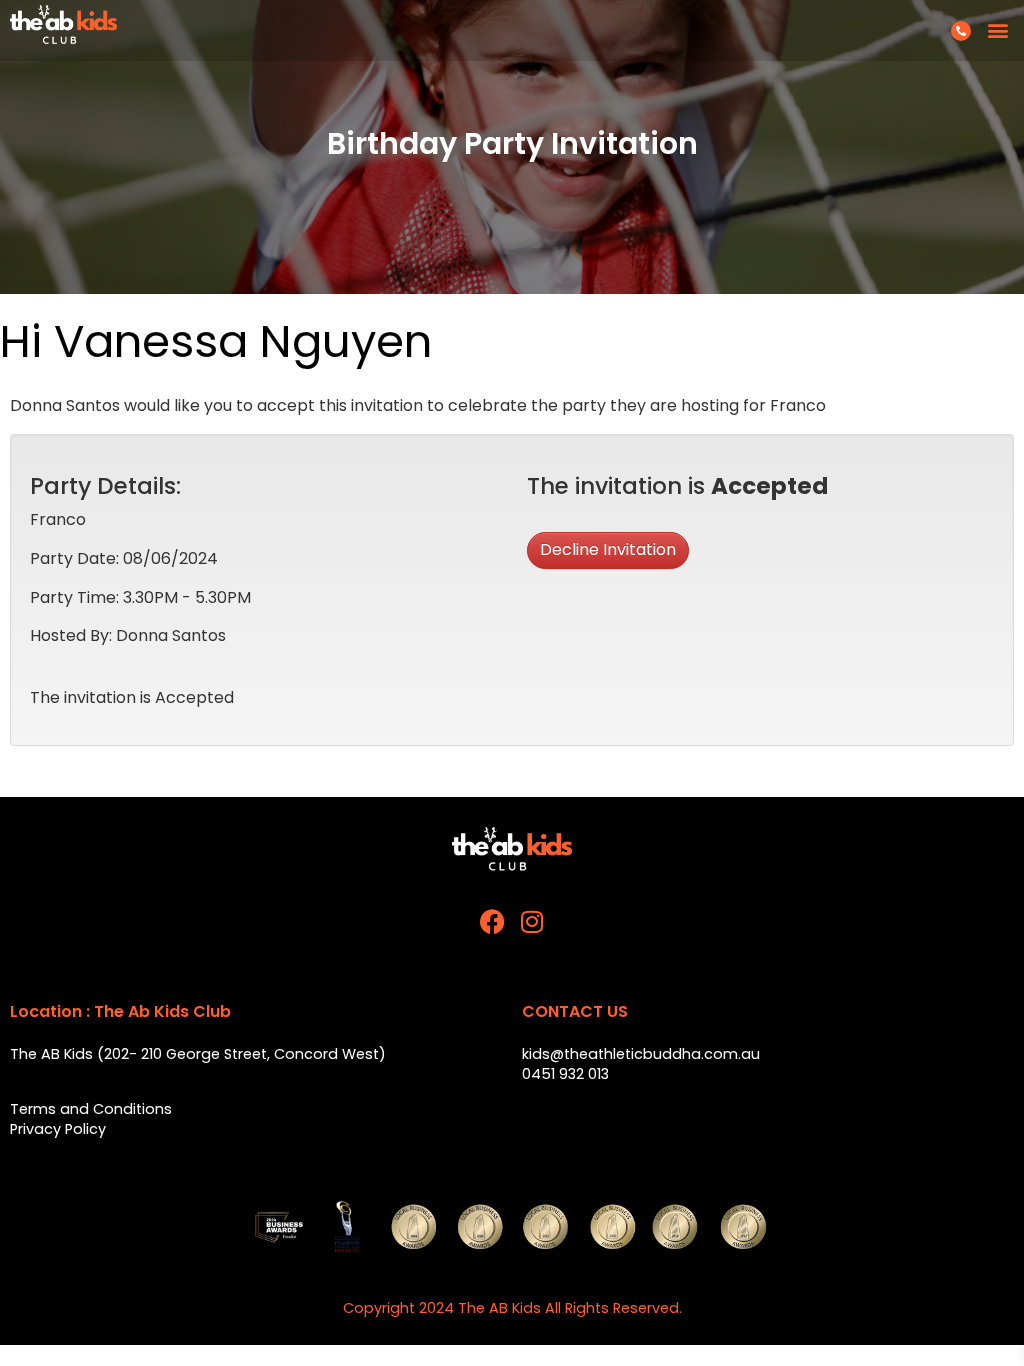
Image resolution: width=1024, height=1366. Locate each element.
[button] (997, 30)
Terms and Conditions (91, 1109)
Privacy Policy (58, 1129)
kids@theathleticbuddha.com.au (641, 1054)
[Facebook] (492, 921)
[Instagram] (532, 921)
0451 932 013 (565, 1074)
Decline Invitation (608, 549)
